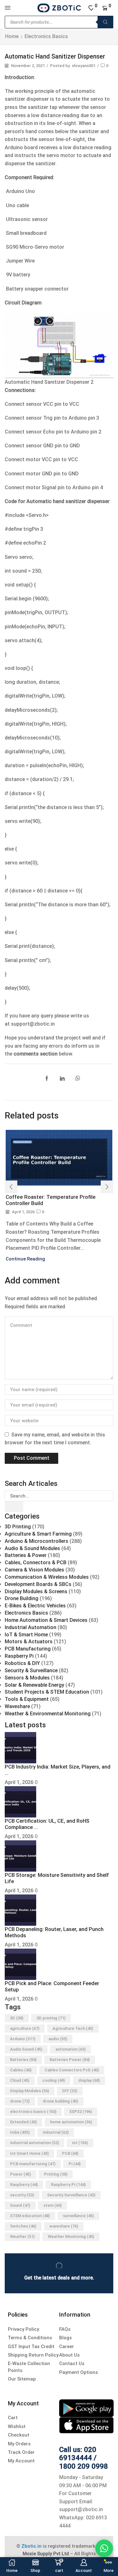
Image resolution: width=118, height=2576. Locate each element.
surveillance (78, 2216)
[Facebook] (48, 1079)
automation (70, 2049)
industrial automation (34, 2143)
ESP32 (81, 2112)
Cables (21, 2070)
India (20, 2132)
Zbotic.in (31, 2546)
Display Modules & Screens (36, 1591)
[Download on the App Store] (86, 2425)
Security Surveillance (71, 2195)
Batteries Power (70, 2060)
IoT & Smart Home (26, 1635)
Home (12, 36)
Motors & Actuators (29, 1642)
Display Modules (30, 2091)
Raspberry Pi (19, 1656)
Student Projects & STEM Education (47, 1692)
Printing (56, 2174)
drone (20, 2101)
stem (53, 2205)
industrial (56, 2132)
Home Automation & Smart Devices (46, 1620)
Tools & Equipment (27, 1699)
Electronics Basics (46, 36)
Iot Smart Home (29, 2153)
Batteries (23, 2060)
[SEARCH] (14, 1507)
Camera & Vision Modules (34, 1570)
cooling (54, 2080)
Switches (23, 2226)
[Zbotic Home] (59, 8)
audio (58, 2039)
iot (80, 2143)
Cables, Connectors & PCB (36, 1563)
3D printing (51, 2018)
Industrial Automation (31, 1627)
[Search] (105, 22)
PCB (70, 2153)
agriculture (25, 2028)
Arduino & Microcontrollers (37, 1541)
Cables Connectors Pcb (72, 2070)
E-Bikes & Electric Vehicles (35, 1606)
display (89, 2080)
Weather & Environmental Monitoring (48, 1714)
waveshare (64, 2226)
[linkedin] (62, 1079)
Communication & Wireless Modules (47, 1577)
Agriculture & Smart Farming (38, 1534)
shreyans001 (84, 66)
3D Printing (18, 1527)
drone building (60, 2101)
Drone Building (22, 1598)
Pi (75, 2164)
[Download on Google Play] (86, 2408)
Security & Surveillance (31, 1670)
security (22, 2195)
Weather (22, 2236)
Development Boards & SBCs (38, 1584)
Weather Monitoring (71, 2236)
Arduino (23, 2039)
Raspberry (24, 2185)
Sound (20, 2205)
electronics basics (33, 2112)
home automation (71, 2122)
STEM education (30, 2216)
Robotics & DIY (22, 1663)
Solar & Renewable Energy (34, 1685)
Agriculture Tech (73, 2028)
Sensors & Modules (27, 1678)
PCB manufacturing (33, 2164)
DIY (70, 2091)
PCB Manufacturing (28, 1649)
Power (20, 2174)
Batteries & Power (26, 1555)
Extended (23, 2122)
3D (17, 2018)
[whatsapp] (76, 1079)
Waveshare (17, 1706)
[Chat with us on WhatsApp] (104, 2548)
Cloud (20, 2080)
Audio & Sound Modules (32, 1548)
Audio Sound (26, 2049)
